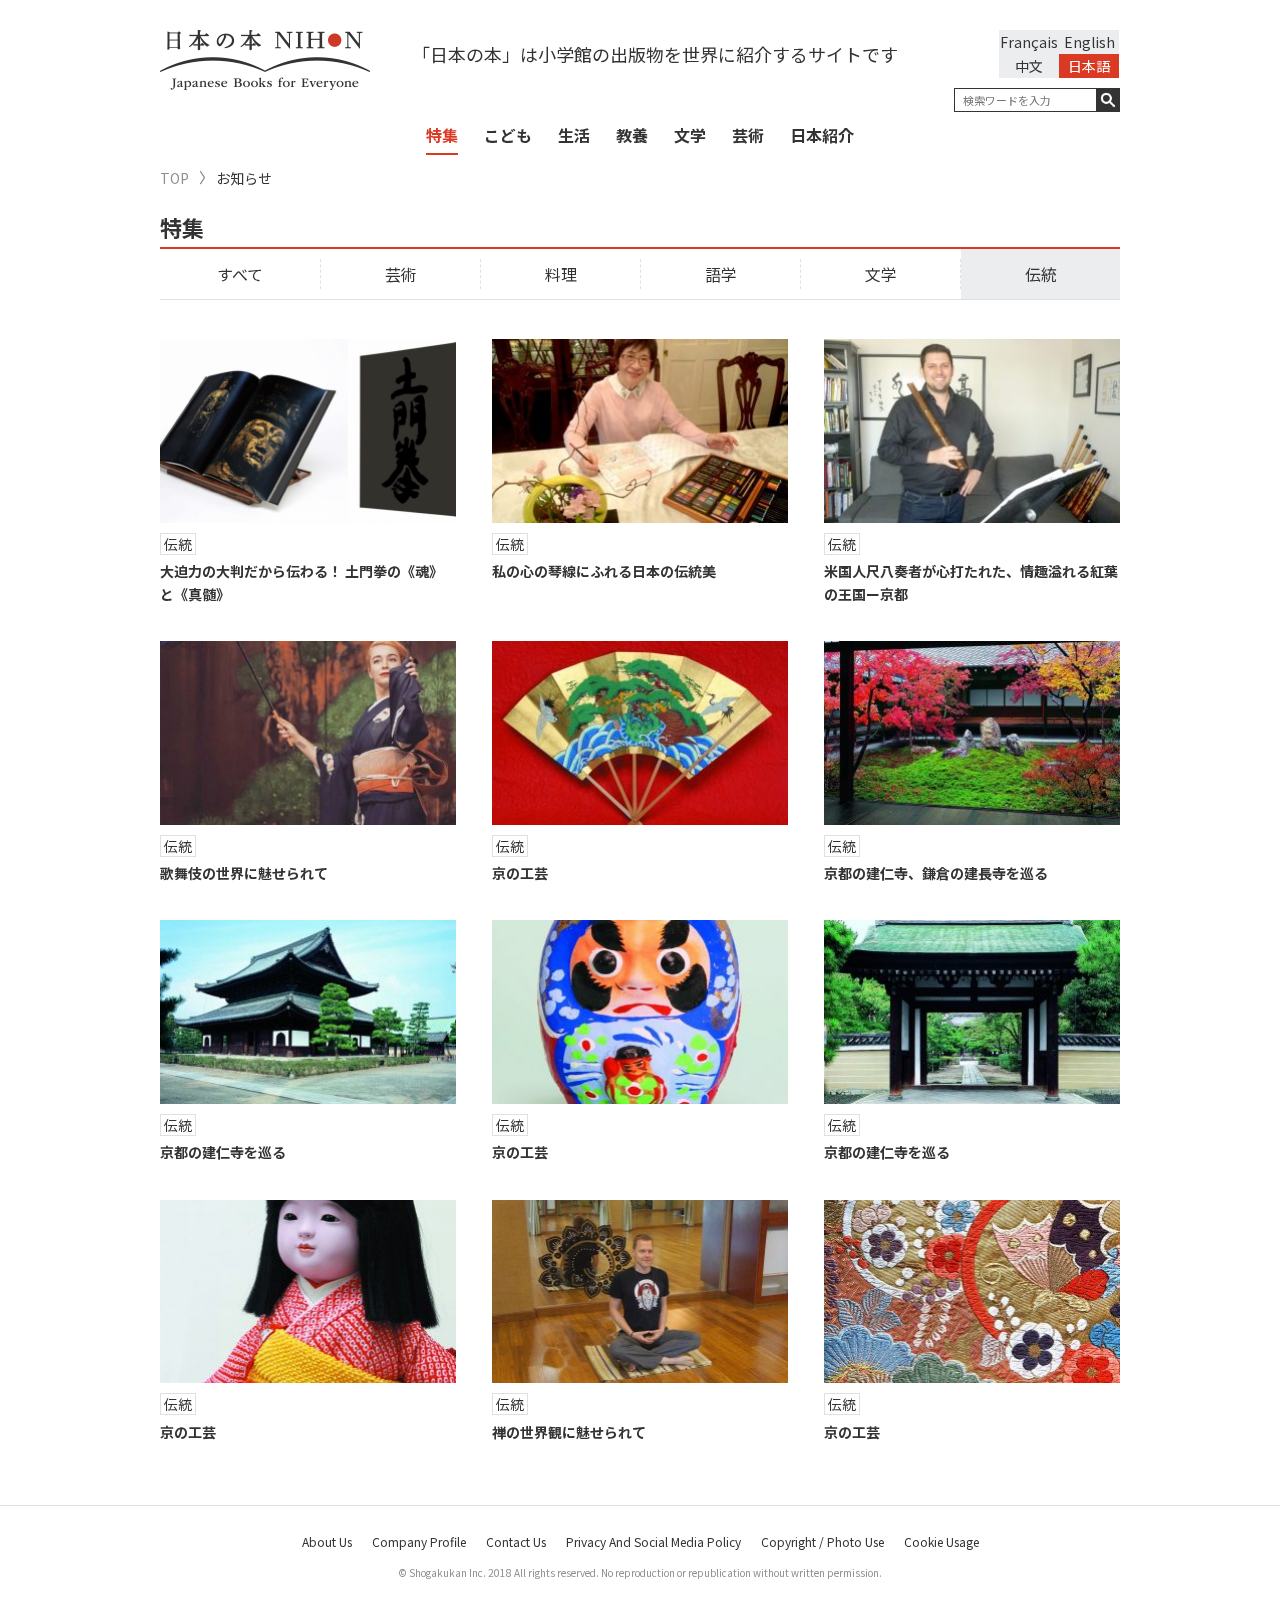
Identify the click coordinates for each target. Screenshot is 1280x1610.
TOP (174, 178)
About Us (327, 1541)
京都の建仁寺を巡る (223, 1152)
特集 (442, 135)
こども (508, 135)
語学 (721, 274)
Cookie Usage (941, 1541)
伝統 (1041, 274)
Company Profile (419, 1541)
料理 (561, 274)
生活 (574, 135)
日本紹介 (822, 135)
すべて (240, 274)
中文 (1029, 66)
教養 (632, 135)
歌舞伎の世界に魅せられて (244, 873)
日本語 (1089, 66)
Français (1029, 42)
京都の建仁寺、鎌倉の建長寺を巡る (936, 873)
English (1089, 42)
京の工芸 (520, 873)
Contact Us (516, 1541)
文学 (690, 135)
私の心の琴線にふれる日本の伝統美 (604, 571)
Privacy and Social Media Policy (653, 1541)
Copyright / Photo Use (822, 1541)
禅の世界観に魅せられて (569, 1432)
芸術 (748, 135)
